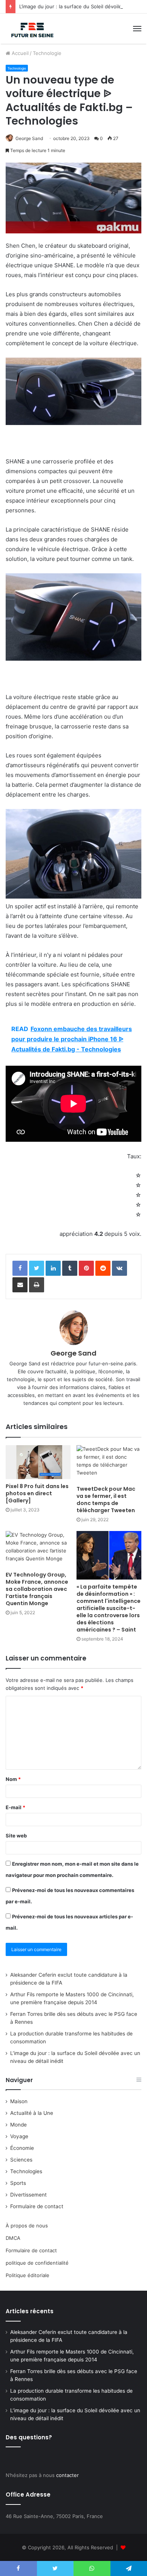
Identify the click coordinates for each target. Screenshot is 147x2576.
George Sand (29, 138)
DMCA (13, 2238)
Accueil (19, 53)
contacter (67, 2475)
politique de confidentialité (37, 2263)
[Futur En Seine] (31, 29)
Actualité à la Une (32, 2113)
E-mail (15, 1807)
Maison (19, 2101)
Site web (16, 1836)
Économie (22, 2148)
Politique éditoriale (28, 2275)
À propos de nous (27, 2226)
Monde (18, 2125)
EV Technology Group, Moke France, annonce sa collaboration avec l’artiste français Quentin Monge (37, 1589)
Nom (13, 1779)
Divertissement (28, 2195)
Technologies (26, 2171)
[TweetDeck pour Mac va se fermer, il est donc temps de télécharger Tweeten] (109, 1463)
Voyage (19, 2136)
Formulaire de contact (37, 2206)
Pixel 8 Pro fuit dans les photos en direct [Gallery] (37, 1493)
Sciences (21, 2160)
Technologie (47, 53)
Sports (18, 2183)
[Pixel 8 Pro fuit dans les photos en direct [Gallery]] (38, 1462)
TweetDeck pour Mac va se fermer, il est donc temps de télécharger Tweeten (106, 1500)
